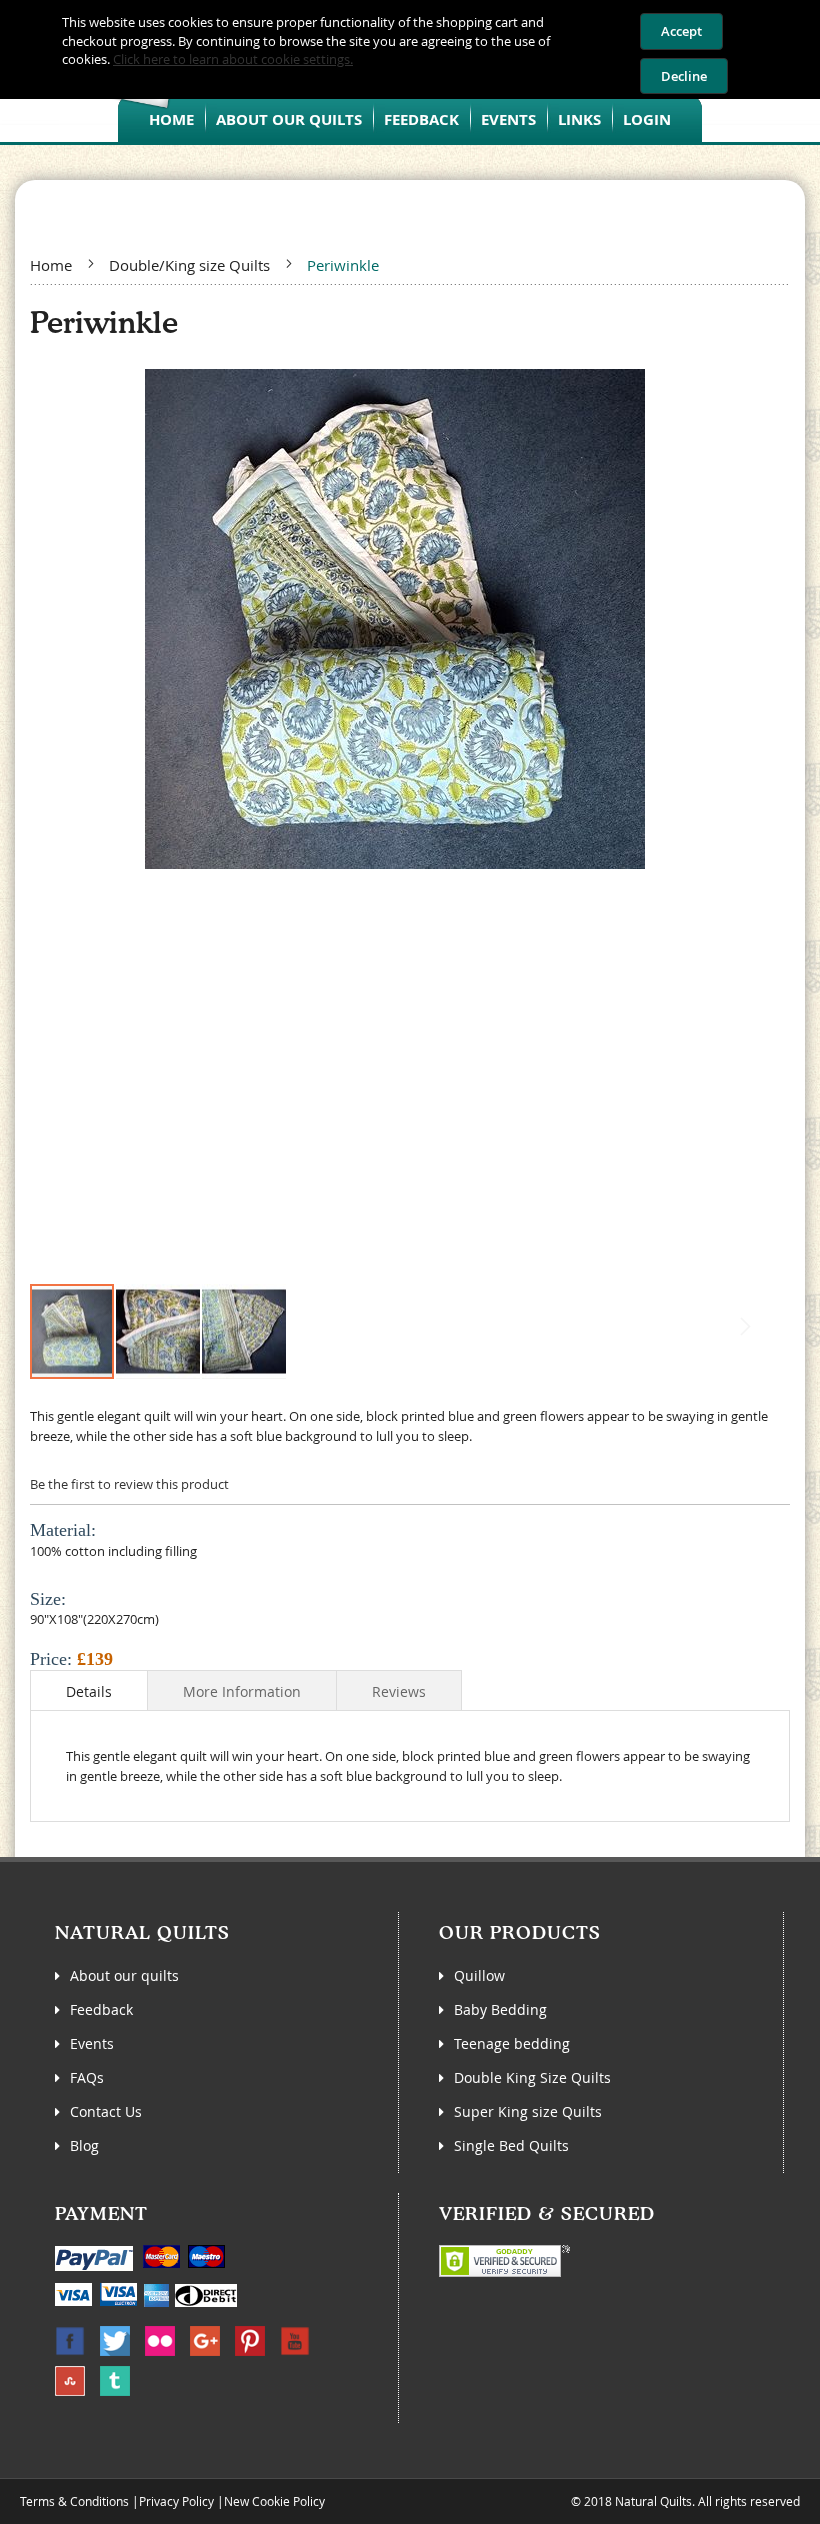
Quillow (479, 1975)
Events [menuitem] (508, 119)
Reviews (399, 1691)
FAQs (87, 2077)
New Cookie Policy (274, 2501)
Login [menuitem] (647, 119)
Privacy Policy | (181, 2501)
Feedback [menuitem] (421, 119)
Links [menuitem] (579, 119)
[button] (159, 1331)
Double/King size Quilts (189, 265)
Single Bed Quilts (511, 2145)
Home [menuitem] (171, 119)
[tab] (89, 1690)
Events (92, 2043)
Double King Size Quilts (532, 2077)
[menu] (410, 118)
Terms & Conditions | (79, 2501)
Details (89, 1691)
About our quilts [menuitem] (289, 119)
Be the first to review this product (129, 1484)
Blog (84, 2145)
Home (51, 265)
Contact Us (106, 2111)
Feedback (101, 2009)
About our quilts (124, 1975)
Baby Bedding (500, 2009)
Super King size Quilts (528, 2111)
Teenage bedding (512, 2043)
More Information (242, 1691)
